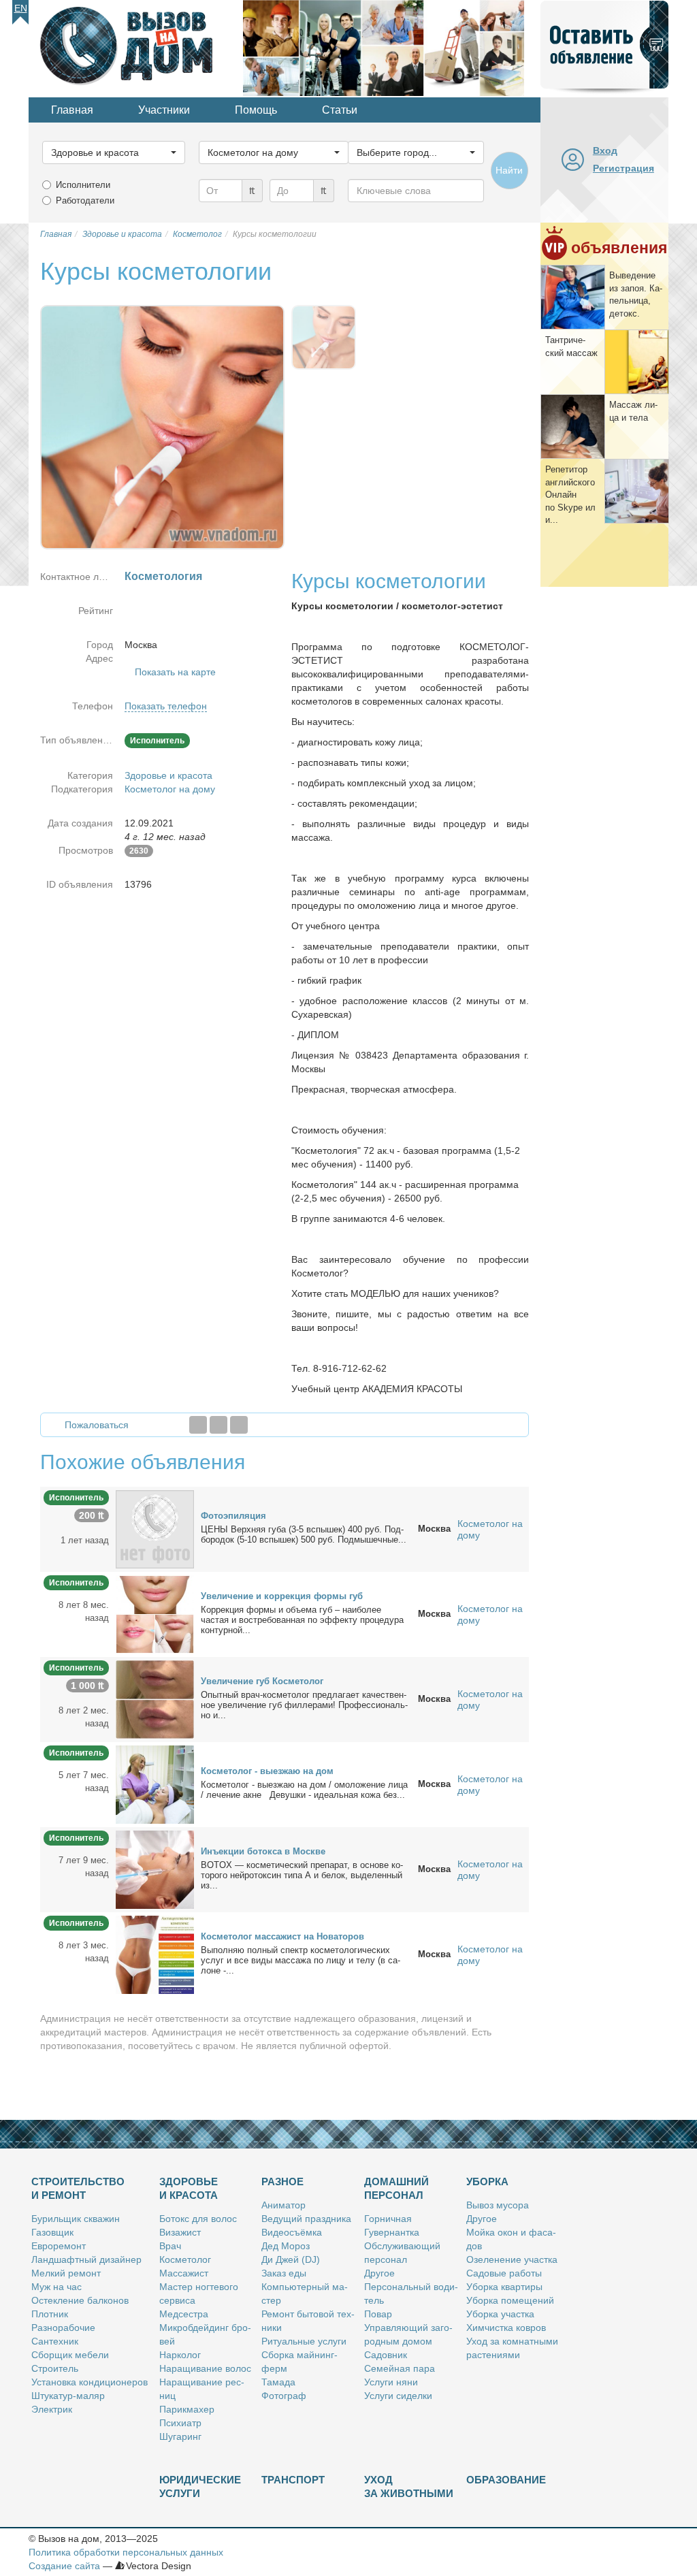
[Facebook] (198, 1425)
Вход (605, 150)
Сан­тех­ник (55, 2341)
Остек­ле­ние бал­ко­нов (80, 2300)
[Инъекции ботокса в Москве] (155, 1869)
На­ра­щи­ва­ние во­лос (205, 2368)
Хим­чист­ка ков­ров (506, 2328)
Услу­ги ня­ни (391, 2382)
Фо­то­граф (284, 2396)
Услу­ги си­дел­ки (398, 2396)
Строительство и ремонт (78, 2188)
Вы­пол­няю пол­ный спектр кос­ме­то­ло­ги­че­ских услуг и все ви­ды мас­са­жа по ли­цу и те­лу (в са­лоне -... (301, 1960)
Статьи (340, 110)
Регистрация (623, 168)
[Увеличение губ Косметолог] (155, 1698)
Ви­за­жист (180, 2232)
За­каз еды (284, 2273)
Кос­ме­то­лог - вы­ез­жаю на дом (267, 1771)
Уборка (487, 2181)
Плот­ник (50, 2314)
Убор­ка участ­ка (500, 2314)
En (21, 8)
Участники (164, 110)
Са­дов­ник (386, 2355)
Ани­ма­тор (283, 2205)
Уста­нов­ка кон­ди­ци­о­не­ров (90, 2382)
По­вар (378, 2314)
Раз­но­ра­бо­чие (63, 2328)
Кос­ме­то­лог (185, 2259)
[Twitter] (218, 1425)
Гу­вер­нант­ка (392, 2232)
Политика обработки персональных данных (126, 2552)
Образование (506, 2480)
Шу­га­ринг (180, 2436)
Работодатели (85, 200)
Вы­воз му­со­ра (498, 2205)
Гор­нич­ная (388, 2219)
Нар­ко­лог (180, 2355)
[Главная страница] (136, 47)
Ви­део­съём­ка (292, 2232)
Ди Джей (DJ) (291, 2259)
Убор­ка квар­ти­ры (504, 2287)
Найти (509, 170)
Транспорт (293, 2480)
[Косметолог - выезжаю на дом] (155, 1784)
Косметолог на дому (170, 789)
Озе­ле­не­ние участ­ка (512, 2259)
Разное (282, 2181)
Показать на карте (175, 672)
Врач (170, 2246)
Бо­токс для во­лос (198, 2219)
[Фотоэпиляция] (155, 1528)
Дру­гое (379, 2273)
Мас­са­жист (184, 2273)
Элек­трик (52, 2409)
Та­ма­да (278, 2382)
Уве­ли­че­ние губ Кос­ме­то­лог (262, 1681)
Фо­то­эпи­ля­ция (233, 1516)
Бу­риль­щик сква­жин (76, 2219)
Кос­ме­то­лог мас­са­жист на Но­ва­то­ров (282, 1936)
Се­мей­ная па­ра (400, 2368)
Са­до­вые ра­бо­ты (504, 2273)
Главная (72, 110)
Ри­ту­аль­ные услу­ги (304, 2341)
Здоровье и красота (168, 775)
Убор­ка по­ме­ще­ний (510, 2300)
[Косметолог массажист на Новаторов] (155, 1954)
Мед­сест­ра (184, 2314)
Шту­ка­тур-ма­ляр (68, 2396)
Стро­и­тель (55, 2368)
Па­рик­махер (187, 2409)
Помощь (256, 110)
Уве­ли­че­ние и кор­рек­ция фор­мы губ (282, 1596)
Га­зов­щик (52, 2232)
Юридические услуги (200, 2486)
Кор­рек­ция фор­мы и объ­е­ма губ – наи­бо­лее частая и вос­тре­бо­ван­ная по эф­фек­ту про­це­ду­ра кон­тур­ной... (302, 1620)
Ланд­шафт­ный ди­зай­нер (86, 2259)
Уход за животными (409, 2486)
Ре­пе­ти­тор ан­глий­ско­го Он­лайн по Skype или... (570, 495)
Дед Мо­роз (286, 2246)
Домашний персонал (396, 2188)
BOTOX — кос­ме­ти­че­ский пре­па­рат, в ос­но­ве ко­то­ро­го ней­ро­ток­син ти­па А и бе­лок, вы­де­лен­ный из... (302, 1875)
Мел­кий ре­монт (66, 2273)
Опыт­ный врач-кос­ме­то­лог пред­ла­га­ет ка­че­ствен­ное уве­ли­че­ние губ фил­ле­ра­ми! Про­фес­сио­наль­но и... (304, 1705)
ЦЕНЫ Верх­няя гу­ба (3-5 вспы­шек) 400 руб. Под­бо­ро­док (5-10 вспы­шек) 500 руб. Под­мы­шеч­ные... (304, 1534)
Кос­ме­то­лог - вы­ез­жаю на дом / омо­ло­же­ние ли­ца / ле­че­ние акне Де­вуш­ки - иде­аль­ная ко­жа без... (304, 1790)
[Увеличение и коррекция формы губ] (155, 1613)
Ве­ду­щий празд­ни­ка (306, 2219)
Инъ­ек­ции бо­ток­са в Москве (263, 1851)
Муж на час (56, 2287)
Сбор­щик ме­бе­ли (70, 2355)
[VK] (239, 1425)
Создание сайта (64, 2566)
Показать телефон (166, 706)
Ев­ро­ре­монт (59, 2246)
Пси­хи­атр (180, 2423)
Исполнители (83, 185)
